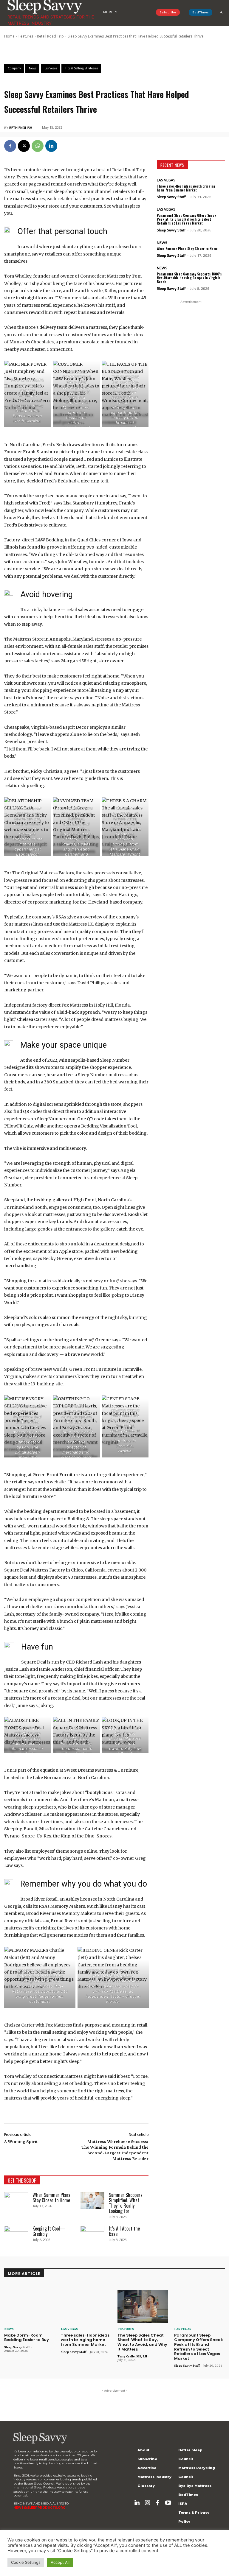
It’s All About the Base (124, 2231)
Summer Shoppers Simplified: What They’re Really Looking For (126, 2203)
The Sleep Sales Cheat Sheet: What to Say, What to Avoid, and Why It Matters (142, 2342)
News (162, 243)
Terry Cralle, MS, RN (132, 2356)
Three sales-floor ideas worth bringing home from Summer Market (186, 188)
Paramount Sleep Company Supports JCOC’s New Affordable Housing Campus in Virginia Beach (189, 278)
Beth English (21, 128)
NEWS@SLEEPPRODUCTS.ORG (39, 2508)
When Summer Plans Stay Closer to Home (51, 2197)
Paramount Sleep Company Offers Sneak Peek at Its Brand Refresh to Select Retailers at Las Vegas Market (187, 219)
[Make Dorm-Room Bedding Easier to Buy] (30, 2307)
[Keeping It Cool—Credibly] (16, 2234)
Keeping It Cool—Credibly (49, 2231)
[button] (221, 12)
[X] (24, 146)
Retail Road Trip (50, 36)
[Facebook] (10, 146)
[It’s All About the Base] (92, 2234)
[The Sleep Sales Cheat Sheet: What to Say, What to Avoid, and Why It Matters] (143, 2307)
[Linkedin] (51, 146)
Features (26, 36)
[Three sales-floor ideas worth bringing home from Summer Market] (86, 2307)
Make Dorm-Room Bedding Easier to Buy (27, 2338)
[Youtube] (168, 2503)
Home (9, 36)
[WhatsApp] (38, 146)
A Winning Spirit (21, 2141)
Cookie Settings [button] (26, 2562)
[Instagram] (147, 2503)
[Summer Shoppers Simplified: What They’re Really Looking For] (92, 2200)
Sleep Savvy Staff (171, 197)
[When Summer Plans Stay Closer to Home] (16, 2200)
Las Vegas (166, 180)
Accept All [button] (60, 2562)
